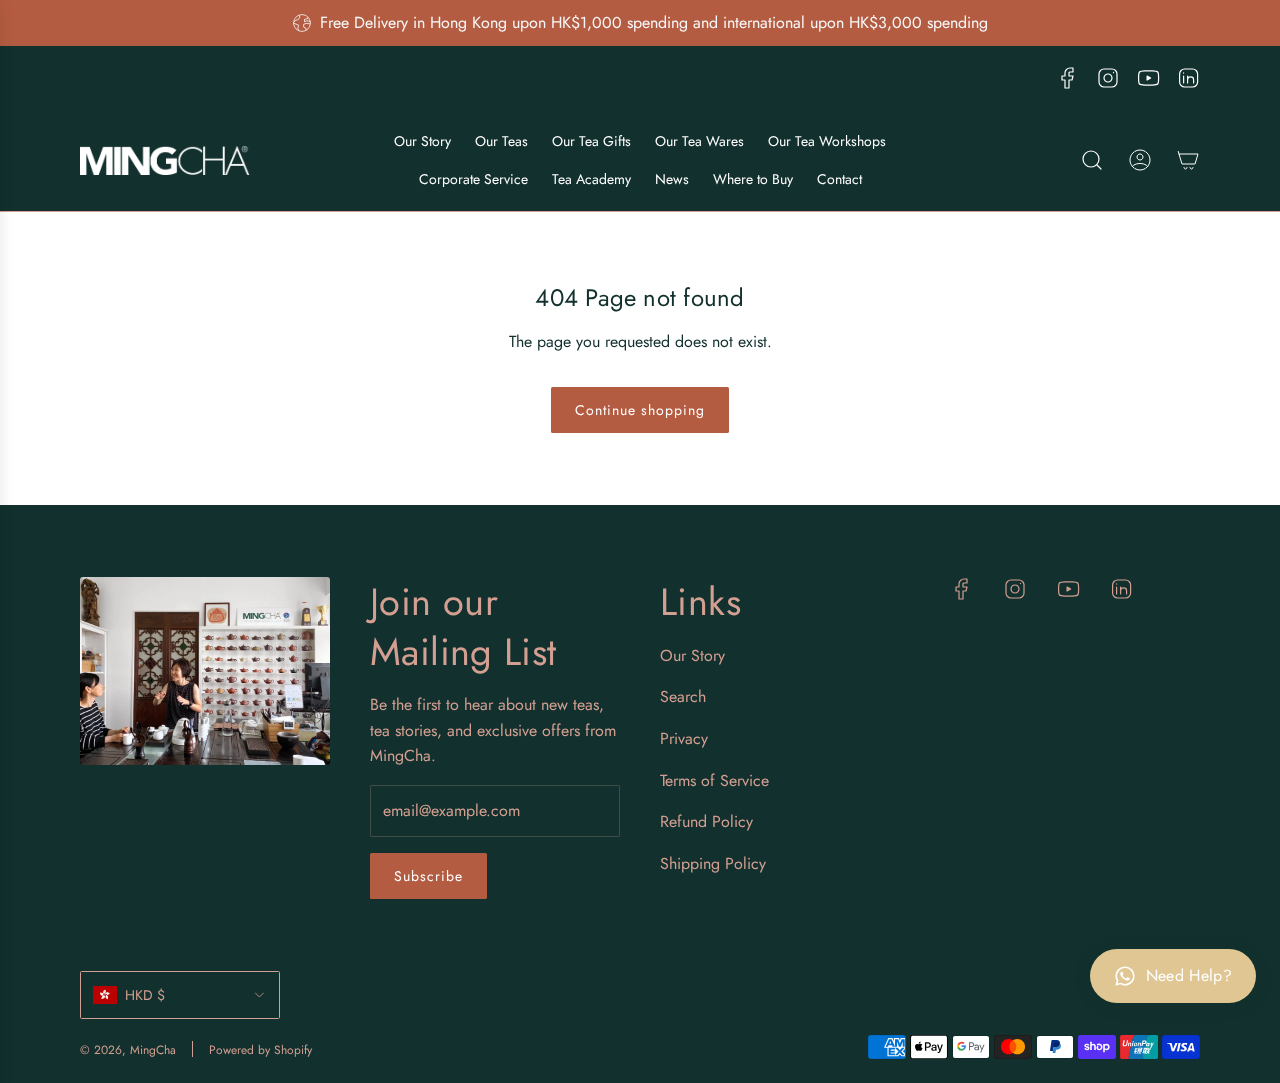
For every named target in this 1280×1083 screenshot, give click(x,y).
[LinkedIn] (1188, 78)
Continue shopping (640, 410)
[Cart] (1188, 160)
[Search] (1092, 160)
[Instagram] (1108, 78)
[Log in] (1140, 160)
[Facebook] (1068, 78)
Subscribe (428, 876)
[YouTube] (1148, 78)
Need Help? (1189, 975)
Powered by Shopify (260, 1050)
